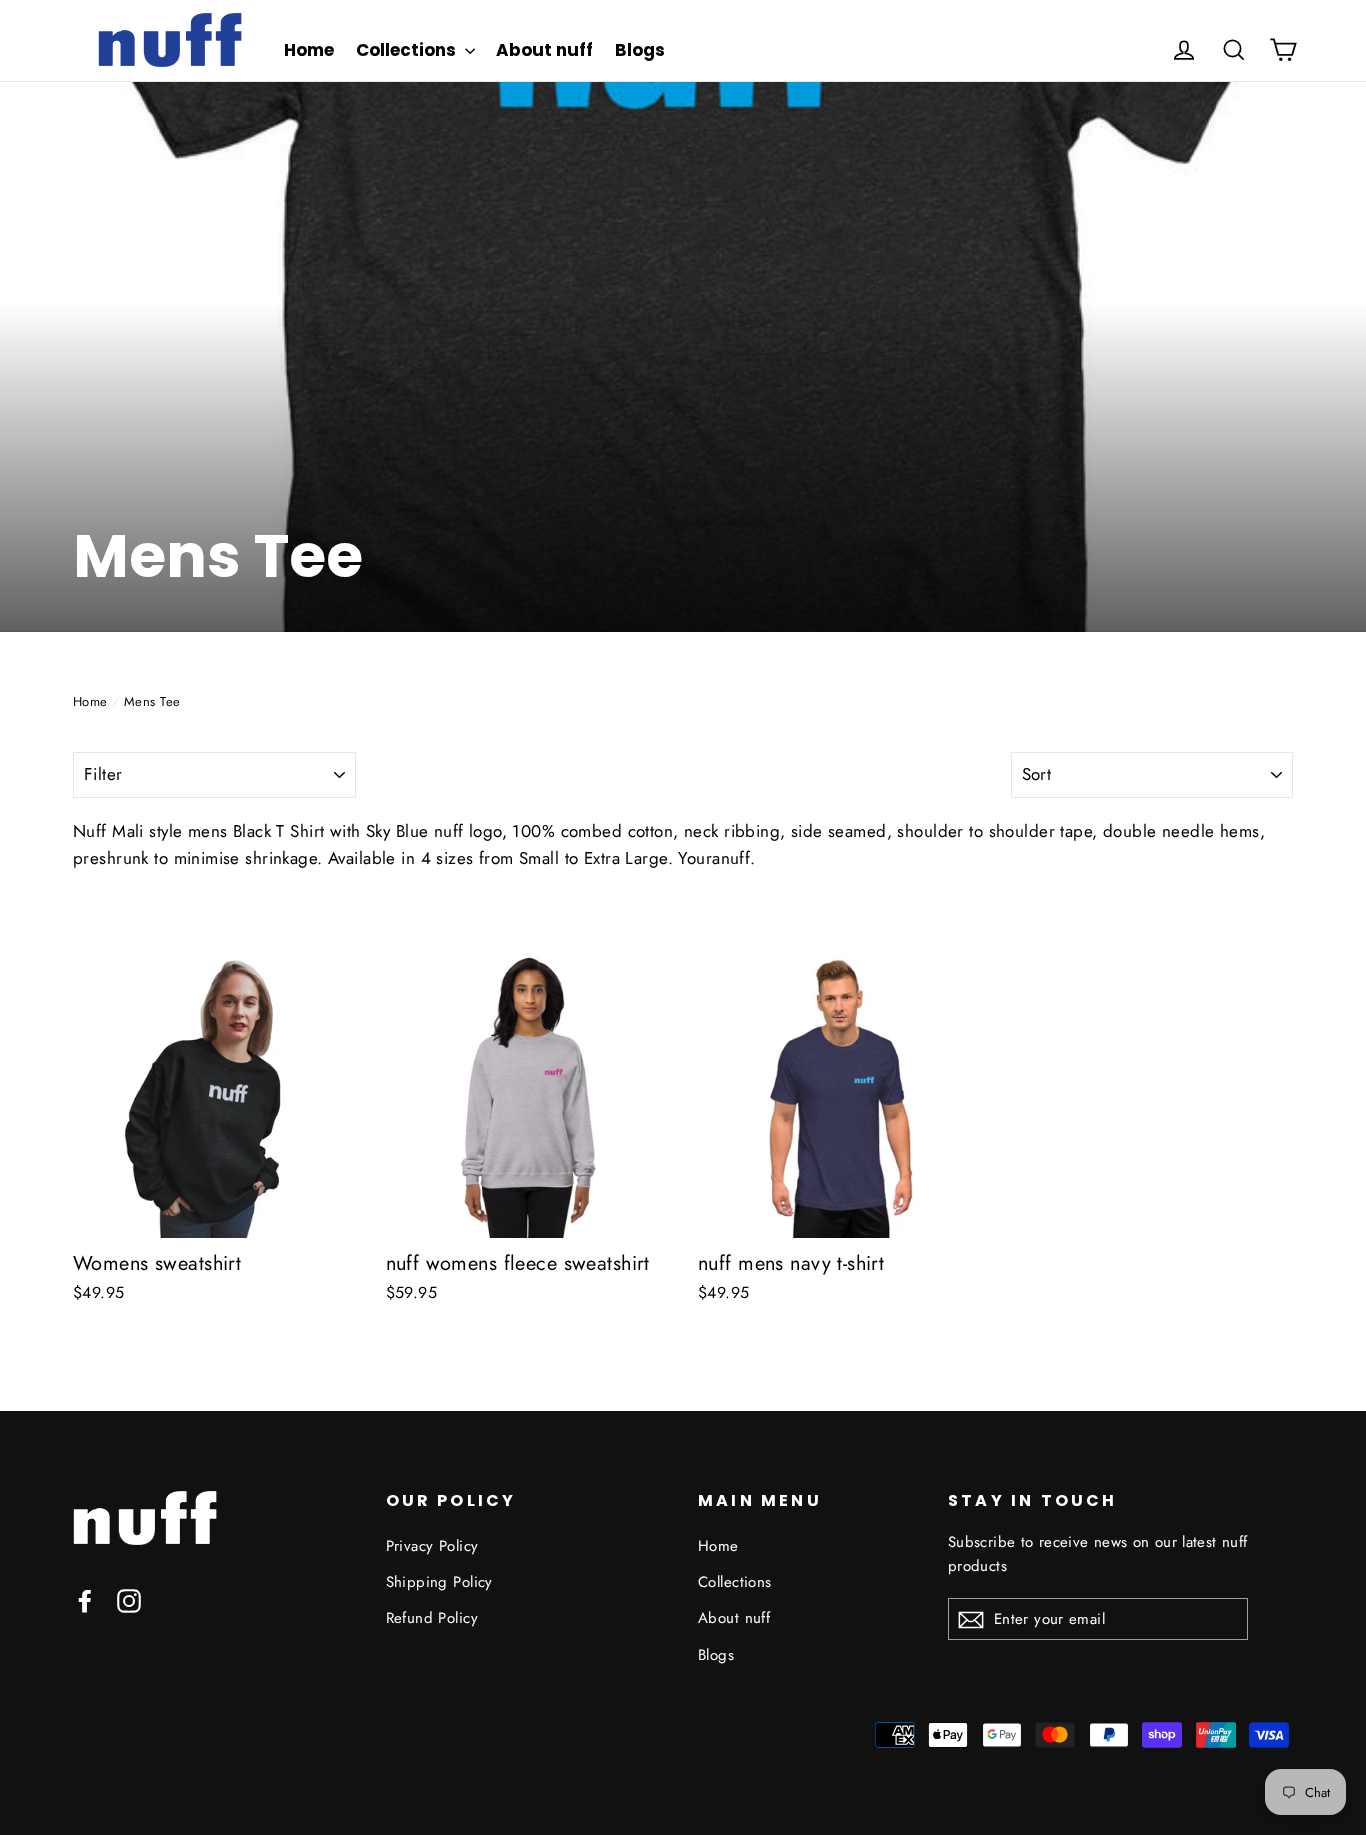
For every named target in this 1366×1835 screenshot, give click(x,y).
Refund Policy (432, 1618)
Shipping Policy (439, 1582)
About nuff (544, 50)
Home (309, 50)
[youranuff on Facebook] (85, 1599)
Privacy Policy (432, 1546)
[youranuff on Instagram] (129, 1599)
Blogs (640, 50)
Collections (408, 50)
